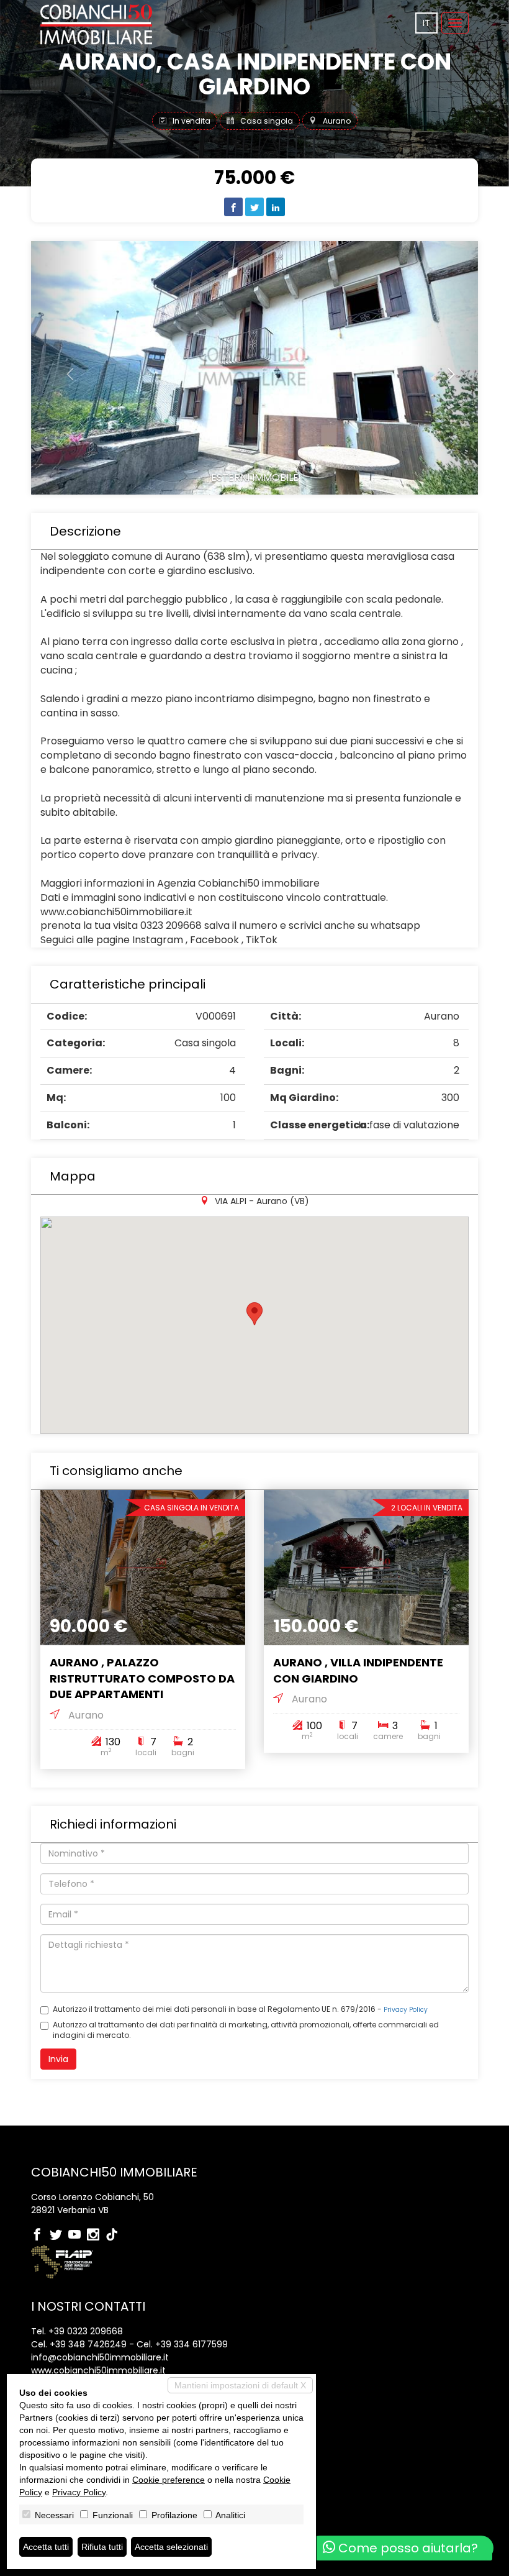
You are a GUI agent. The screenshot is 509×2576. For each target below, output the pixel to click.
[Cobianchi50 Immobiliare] (96, 25)
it (426, 23)
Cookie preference (169, 2480)
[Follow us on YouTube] (78, 2236)
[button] (65, 368)
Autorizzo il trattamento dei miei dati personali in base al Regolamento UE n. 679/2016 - (240, 2009)
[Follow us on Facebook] (40, 2236)
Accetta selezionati (171, 2547)
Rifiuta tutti (102, 2547)
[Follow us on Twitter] (59, 2236)
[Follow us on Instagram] (96, 2236)
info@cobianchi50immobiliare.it (100, 2357)
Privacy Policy (406, 2010)
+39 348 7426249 (88, 2344)
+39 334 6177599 (191, 2344)
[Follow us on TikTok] (115, 2236)
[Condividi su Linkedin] (276, 207)
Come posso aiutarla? (407, 2548)
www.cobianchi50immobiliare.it (98, 2370)
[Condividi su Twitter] (254, 207)
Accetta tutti (46, 2547)
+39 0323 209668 (86, 2331)
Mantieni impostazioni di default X (240, 2385)
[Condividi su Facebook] (233, 207)
